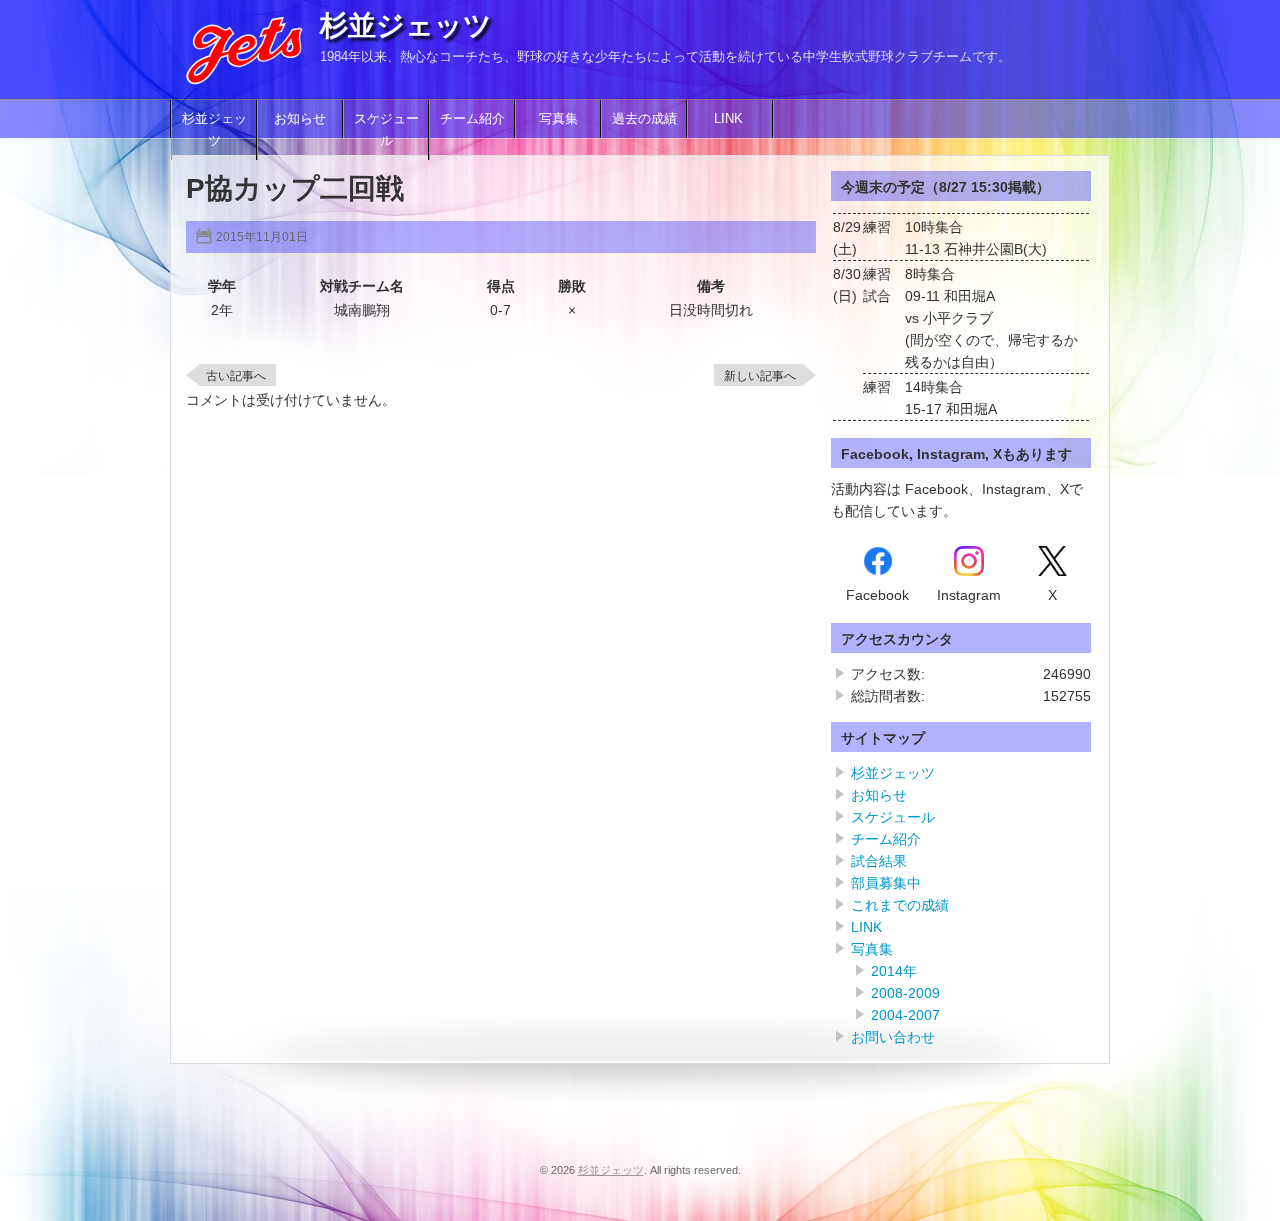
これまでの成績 (900, 905)
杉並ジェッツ (406, 25)
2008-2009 (905, 993)
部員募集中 (886, 883)
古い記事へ (236, 376)
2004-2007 (905, 1015)
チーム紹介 (472, 119)
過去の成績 (644, 119)
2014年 (894, 971)
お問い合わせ (893, 1037)
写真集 (558, 119)
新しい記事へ (760, 376)
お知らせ (300, 119)
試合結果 (879, 861)
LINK (730, 119)
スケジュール (386, 130)
